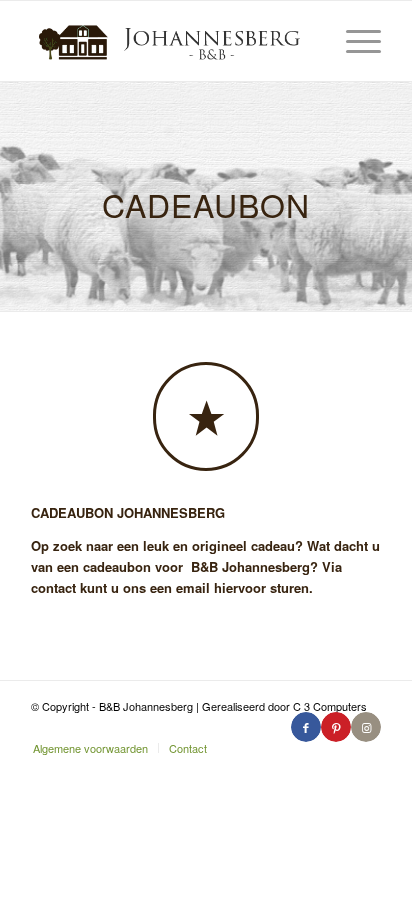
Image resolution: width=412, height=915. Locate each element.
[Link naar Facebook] (306, 727)
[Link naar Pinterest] (336, 727)
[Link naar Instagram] (366, 727)
